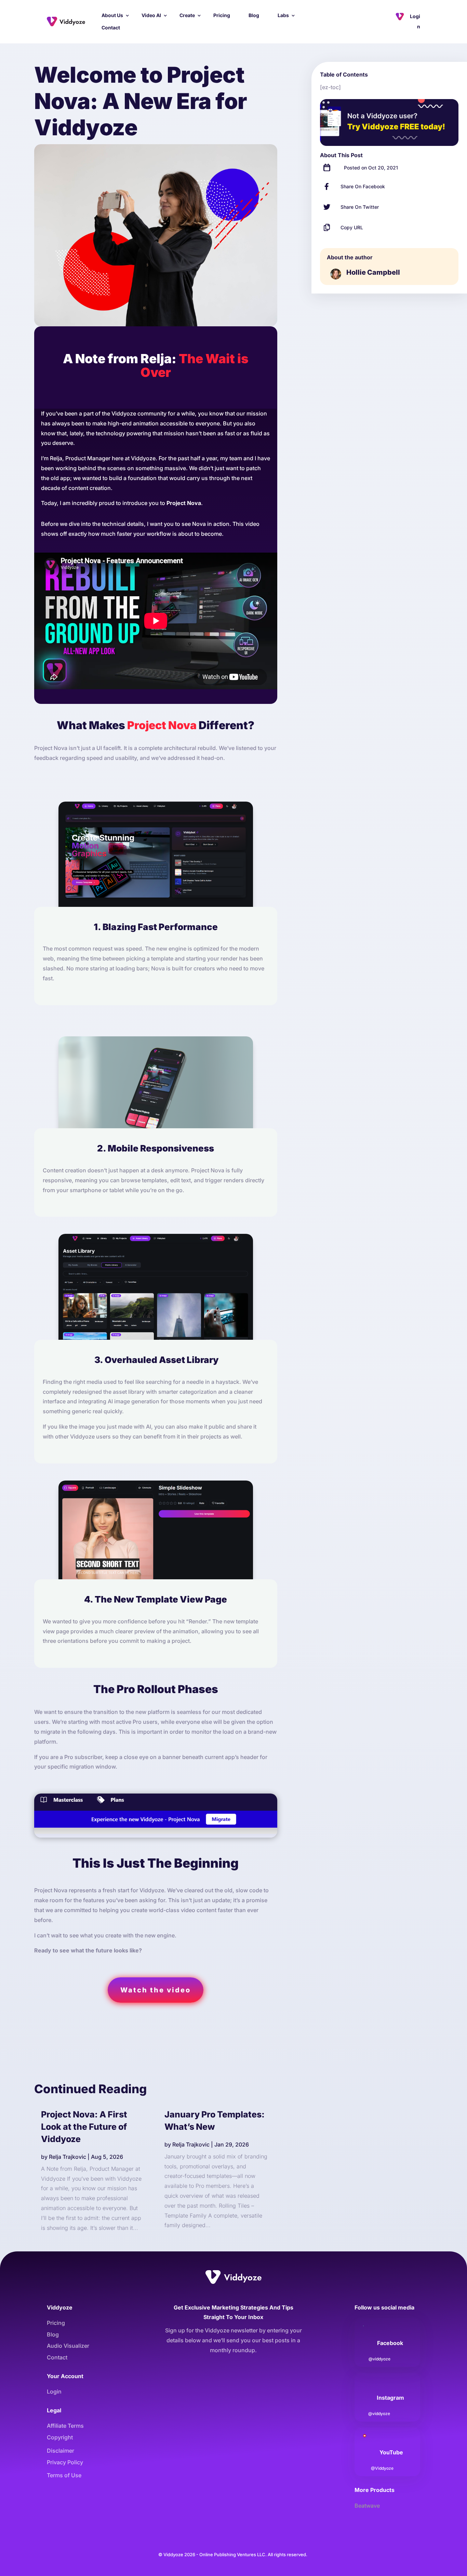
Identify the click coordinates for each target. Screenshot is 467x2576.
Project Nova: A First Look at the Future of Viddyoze (84, 2127)
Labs (283, 15)
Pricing (222, 15)
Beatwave (367, 2506)
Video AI (151, 15)
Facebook (390, 2343)
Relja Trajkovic (68, 2157)
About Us (112, 15)
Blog (254, 15)
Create (187, 15)
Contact (111, 28)
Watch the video (156, 1990)
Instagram (390, 2398)
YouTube (391, 2452)
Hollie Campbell (373, 272)
